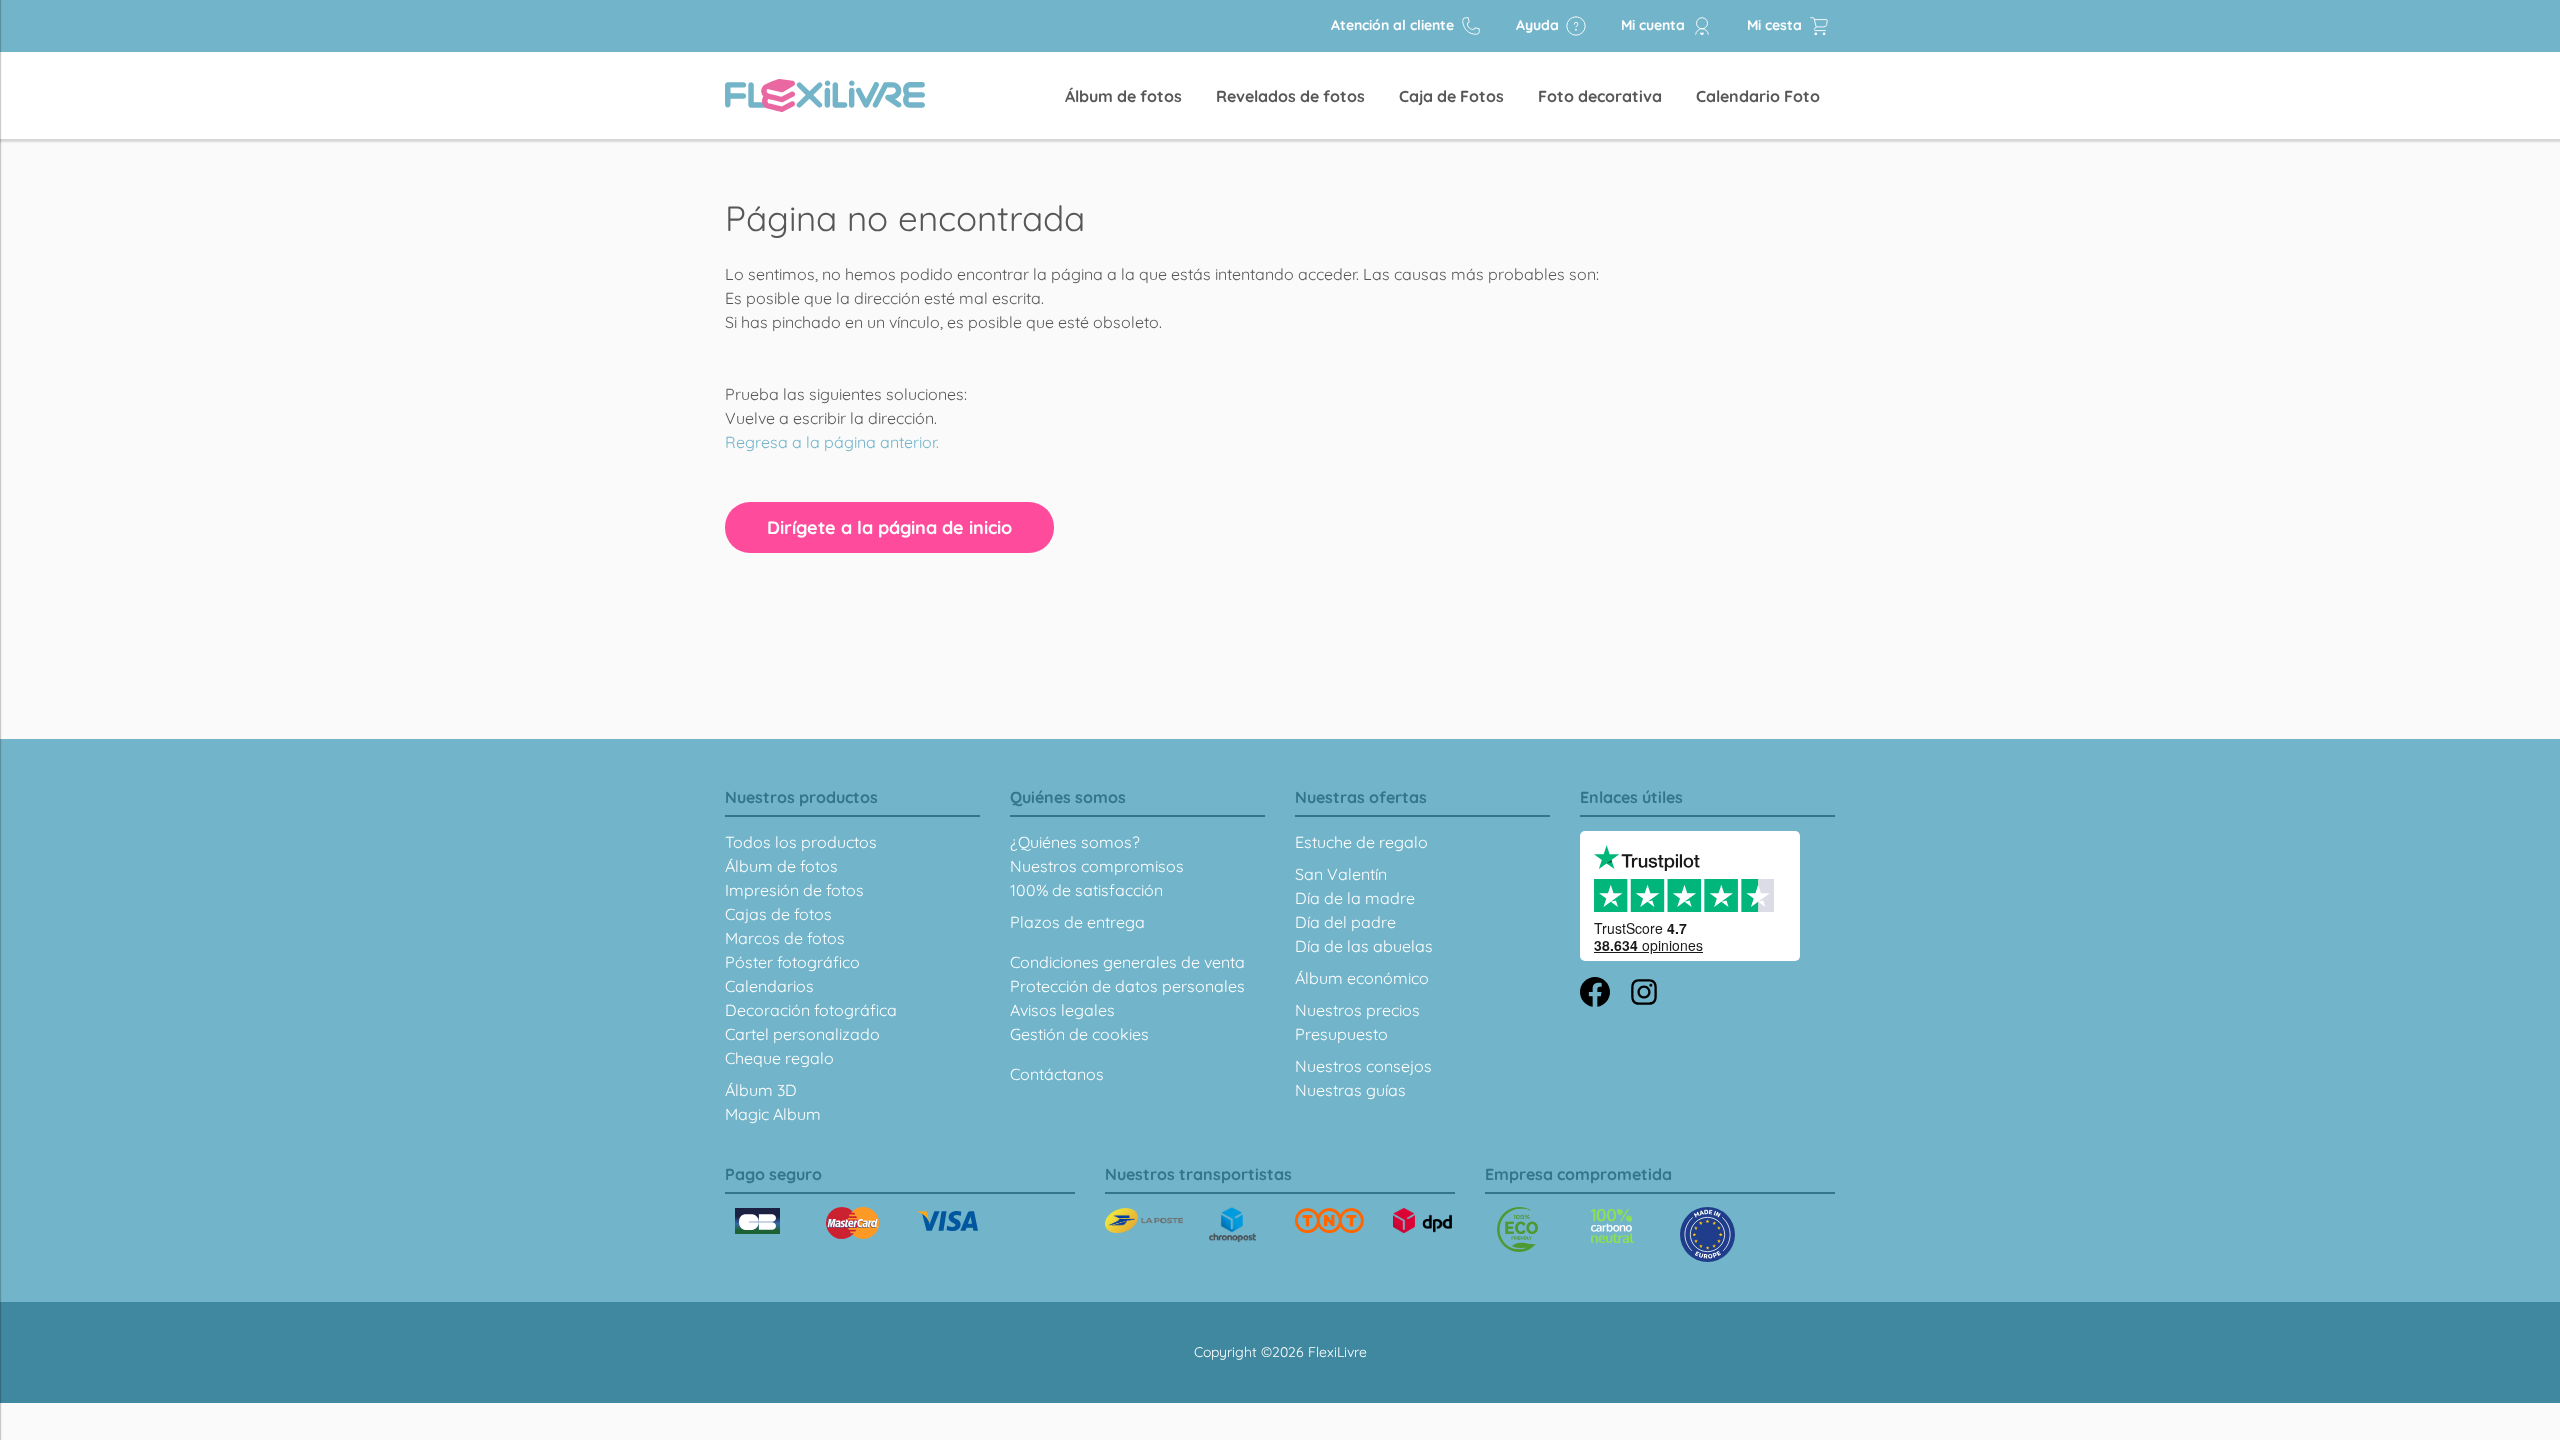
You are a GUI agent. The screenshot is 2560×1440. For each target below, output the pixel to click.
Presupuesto (1341, 1034)
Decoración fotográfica (811, 1010)
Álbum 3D (761, 1090)
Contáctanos (1057, 1074)
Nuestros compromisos (1097, 866)
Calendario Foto (1758, 96)
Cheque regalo (779, 1058)
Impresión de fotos (794, 890)
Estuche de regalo (1361, 842)
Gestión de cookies (1079, 1034)
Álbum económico (1362, 978)
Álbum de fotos (1123, 96)
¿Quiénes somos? (1075, 842)
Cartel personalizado (802, 1034)
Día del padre (1345, 922)
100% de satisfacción (1086, 890)
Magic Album (773, 1114)
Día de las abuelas (1364, 946)
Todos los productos (801, 842)
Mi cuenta (1655, 25)
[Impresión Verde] (1517, 1229)
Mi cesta (1776, 25)
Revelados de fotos (1290, 96)
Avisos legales (1062, 1010)
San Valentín (1341, 874)
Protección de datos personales (1127, 986)
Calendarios (769, 986)
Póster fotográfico (792, 962)
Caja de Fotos (1451, 96)
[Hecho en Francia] (1612, 1226)
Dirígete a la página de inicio (889, 527)
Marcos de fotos (785, 938)
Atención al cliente (1394, 25)
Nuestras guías (1350, 1090)
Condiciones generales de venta (1127, 962)
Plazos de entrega (1077, 922)
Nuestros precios (1357, 1010)
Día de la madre (1355, 898)
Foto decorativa (1600, 96)
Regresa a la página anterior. (832, 442)
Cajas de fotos (778, 914)
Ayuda (1539, 25)
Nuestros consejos (1363, 1066)
